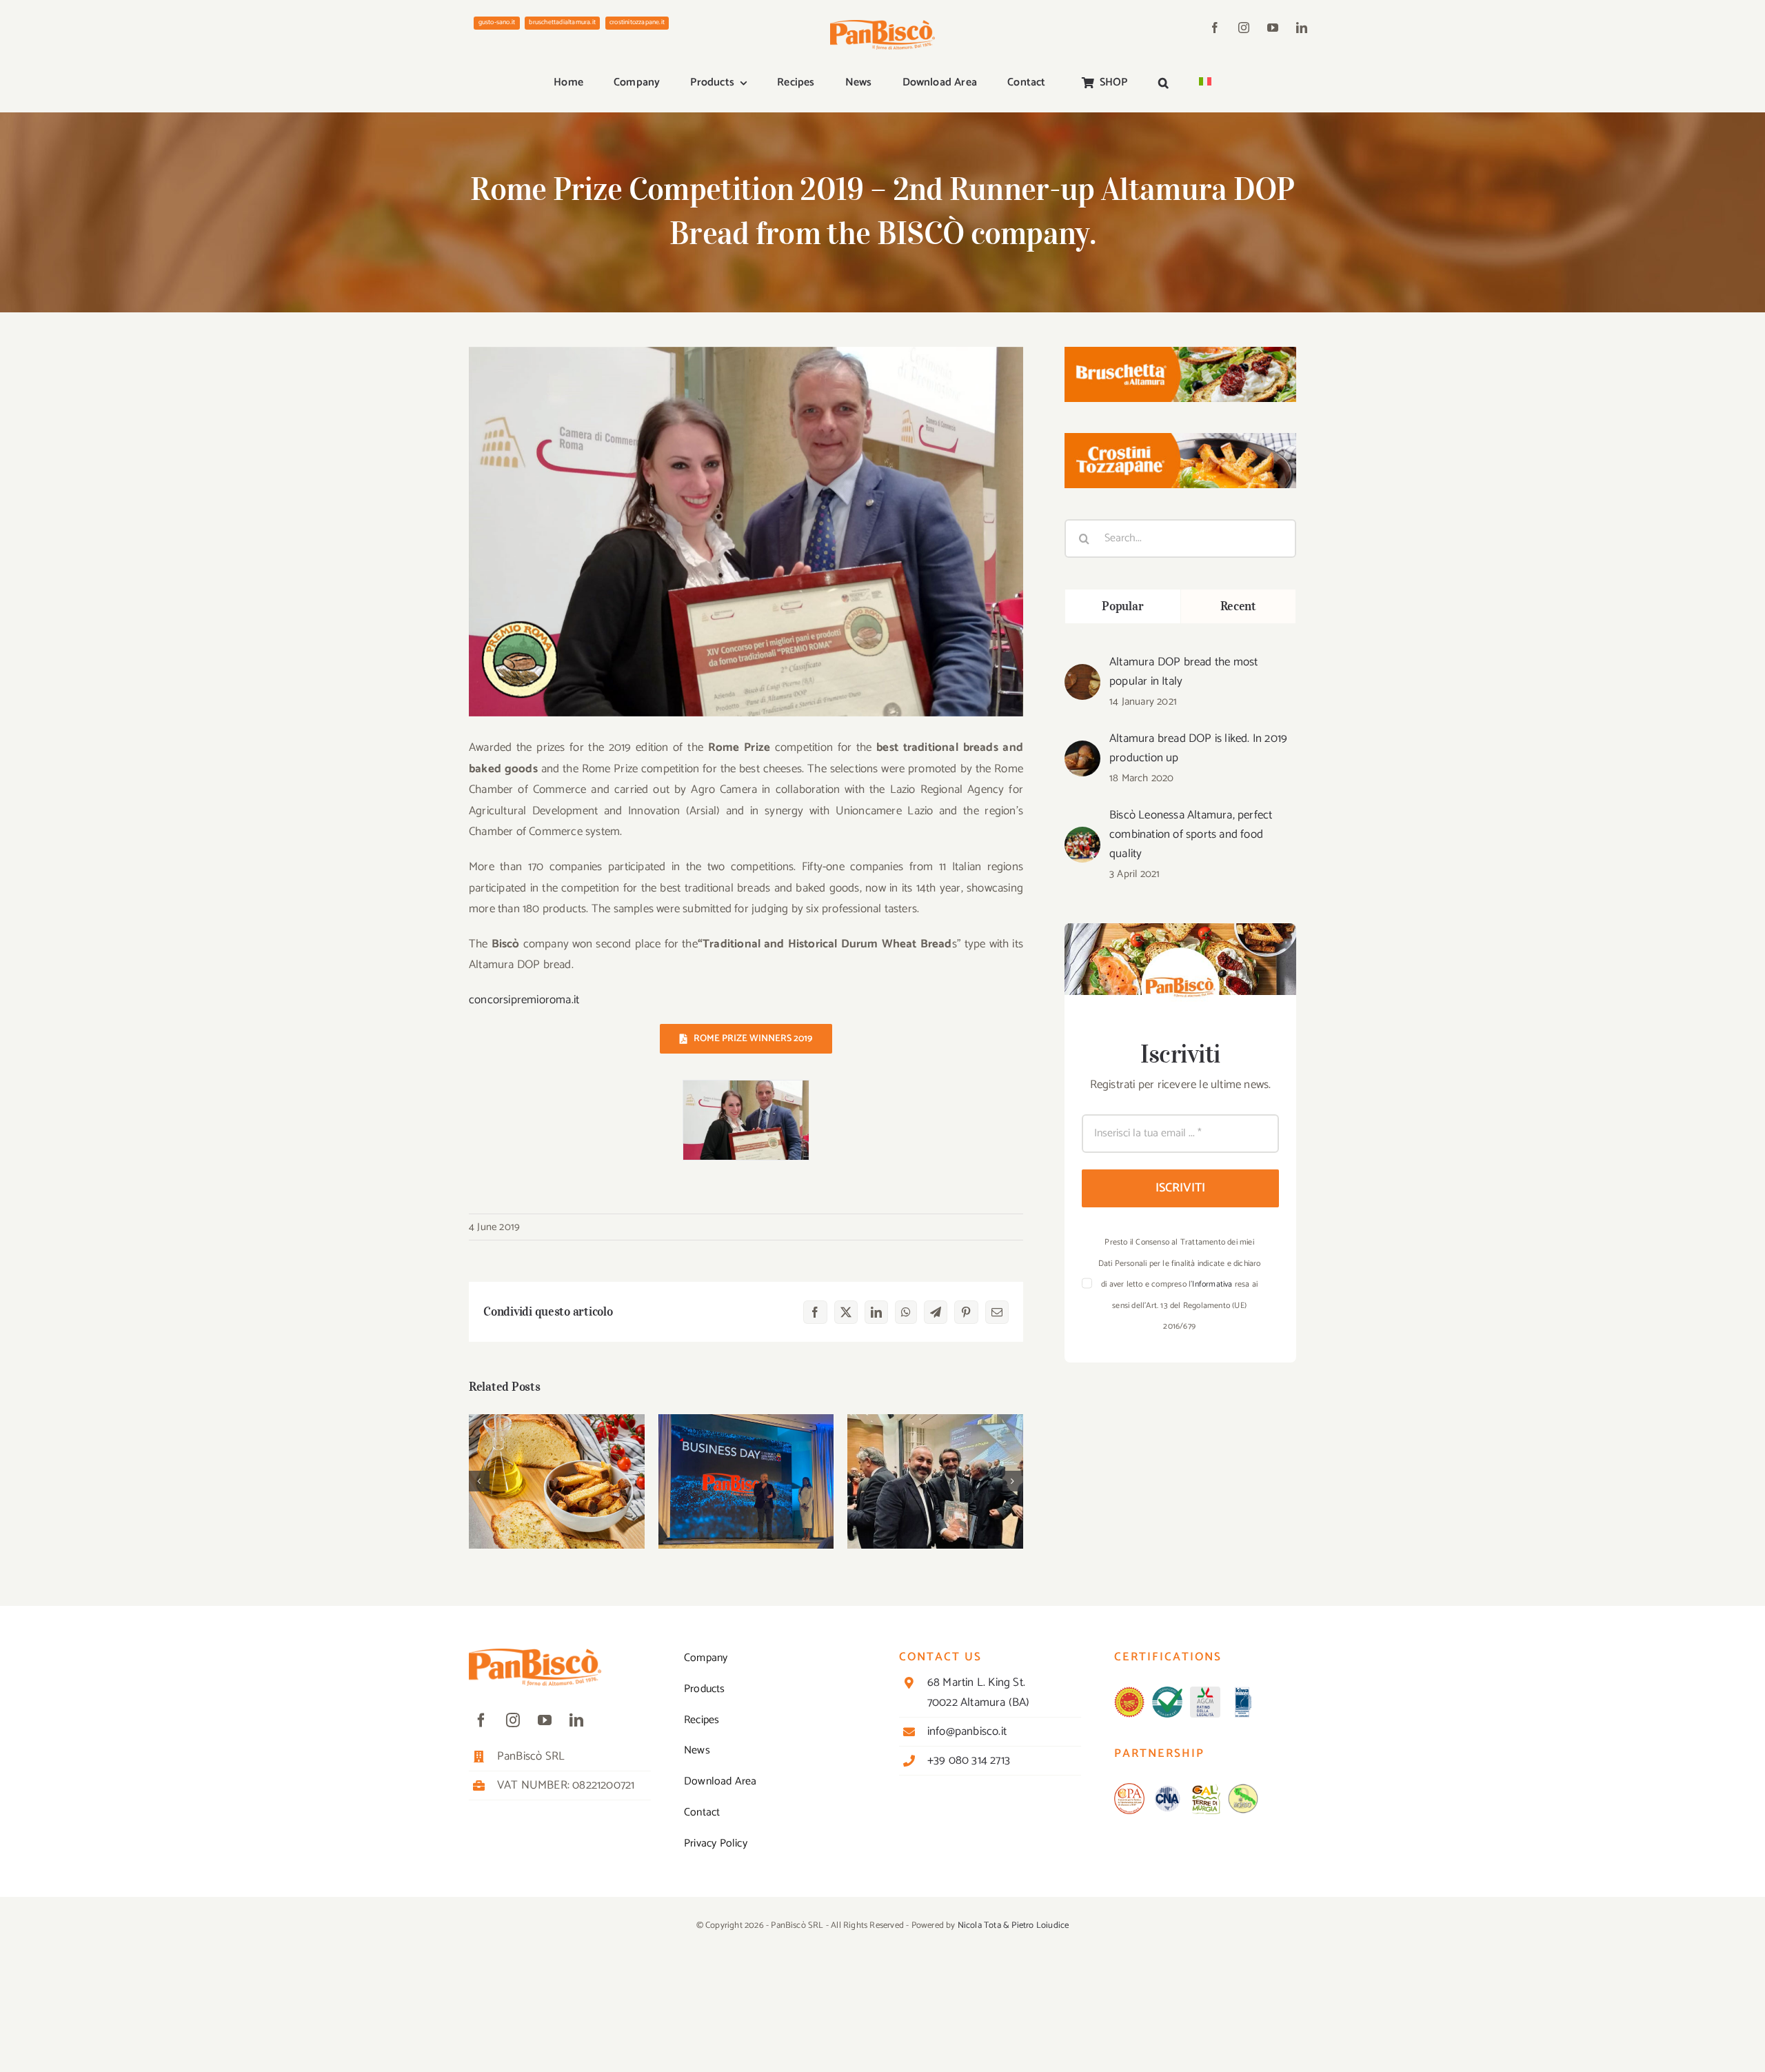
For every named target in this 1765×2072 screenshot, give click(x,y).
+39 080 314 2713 (969, 1760)
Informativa (1212, 1284)
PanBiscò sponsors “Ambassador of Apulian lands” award (935, 1455)
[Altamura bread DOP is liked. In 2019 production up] (1082, 751)
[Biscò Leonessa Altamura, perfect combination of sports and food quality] (1082, 837)
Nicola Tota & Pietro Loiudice (1013, 1925)
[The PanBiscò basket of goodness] (557, 1481)
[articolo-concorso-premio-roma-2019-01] (746, 1090)
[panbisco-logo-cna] (1167, 1789)
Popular (1122, 606)
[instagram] (1244, 28)
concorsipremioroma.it (524, 1000)
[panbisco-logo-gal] (1205, 1789)
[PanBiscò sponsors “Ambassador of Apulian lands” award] (935, 1481)
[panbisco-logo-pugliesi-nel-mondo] (1243, 1789)
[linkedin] (1302, 28)
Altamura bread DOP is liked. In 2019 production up (1198, 748)
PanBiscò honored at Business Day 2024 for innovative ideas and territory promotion (746, 1447)
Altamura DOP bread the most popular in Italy (1183, 672)
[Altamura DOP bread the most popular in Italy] (1082, 674)
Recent (1238, 606)
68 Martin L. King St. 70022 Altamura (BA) (979, 1692)
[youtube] (1273, 28)
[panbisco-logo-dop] (1129, 1692)
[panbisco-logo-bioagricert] (1167, 1692)
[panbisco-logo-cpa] (1129, 1789)
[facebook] (1215, 28)
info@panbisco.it (967, 1731)
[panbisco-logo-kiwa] (1243, 1692)
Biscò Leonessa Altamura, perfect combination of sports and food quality (1191, 834)
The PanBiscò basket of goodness (557, 1462)
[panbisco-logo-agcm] (1205, 1692)
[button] (1163, 83)
